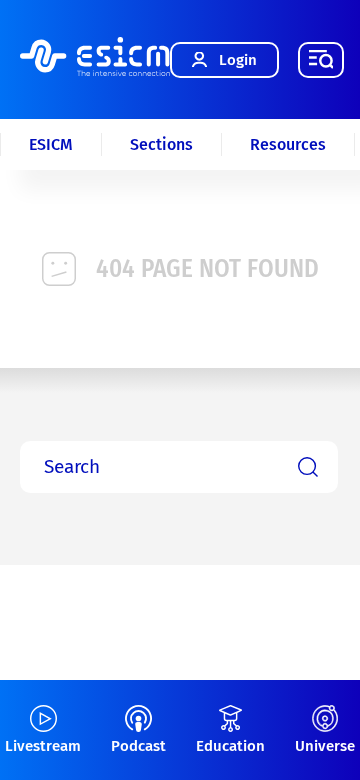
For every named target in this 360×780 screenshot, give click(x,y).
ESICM (51, 144)
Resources (288, 144)
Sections (161, 144)
